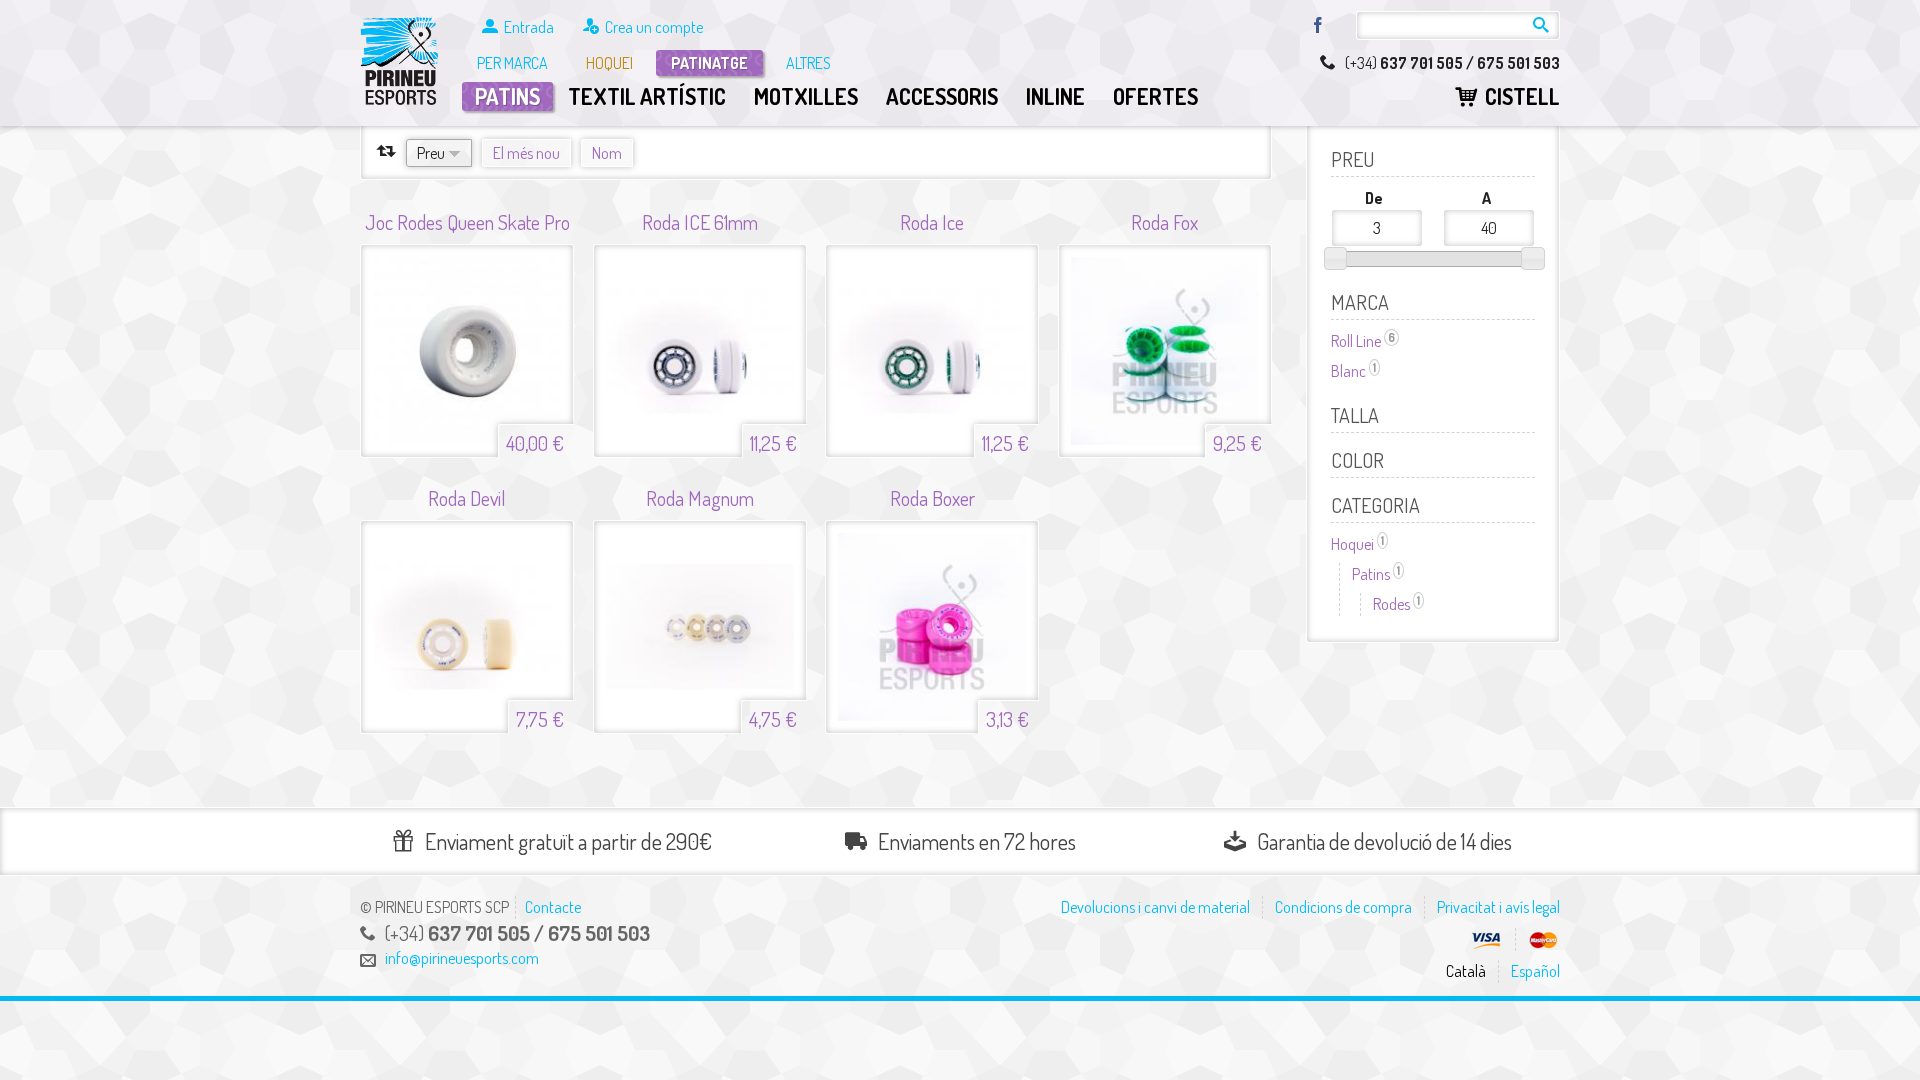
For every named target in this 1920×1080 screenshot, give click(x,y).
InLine (1055, 96)
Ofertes (1155, 96)
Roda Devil (467, 498)
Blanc (1355, 371)
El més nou (526, 153)
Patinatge (709, 63)
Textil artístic (647, 96)
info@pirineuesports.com (462, 958)
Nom (607, 153)
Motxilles (806, 96)
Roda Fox (1164, 222)
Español (1535, 971)
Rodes (1398, 604)
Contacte (553, 907)
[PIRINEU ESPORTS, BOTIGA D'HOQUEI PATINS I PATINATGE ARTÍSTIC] (400, 62)
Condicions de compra (1343, 907)
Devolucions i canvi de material (1155, 907)
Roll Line (1365, 341)
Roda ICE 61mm (700, 222)
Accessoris (942, 96)
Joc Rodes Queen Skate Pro (467, 222)
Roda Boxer (932, 498)
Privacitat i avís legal (1498, 907)
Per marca (512, 63)
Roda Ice (932, 222)
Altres (808, 63)
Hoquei (609, 63)
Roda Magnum (700, 498)
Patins (507, 96)
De (1374, 198)
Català (1466, 971)
